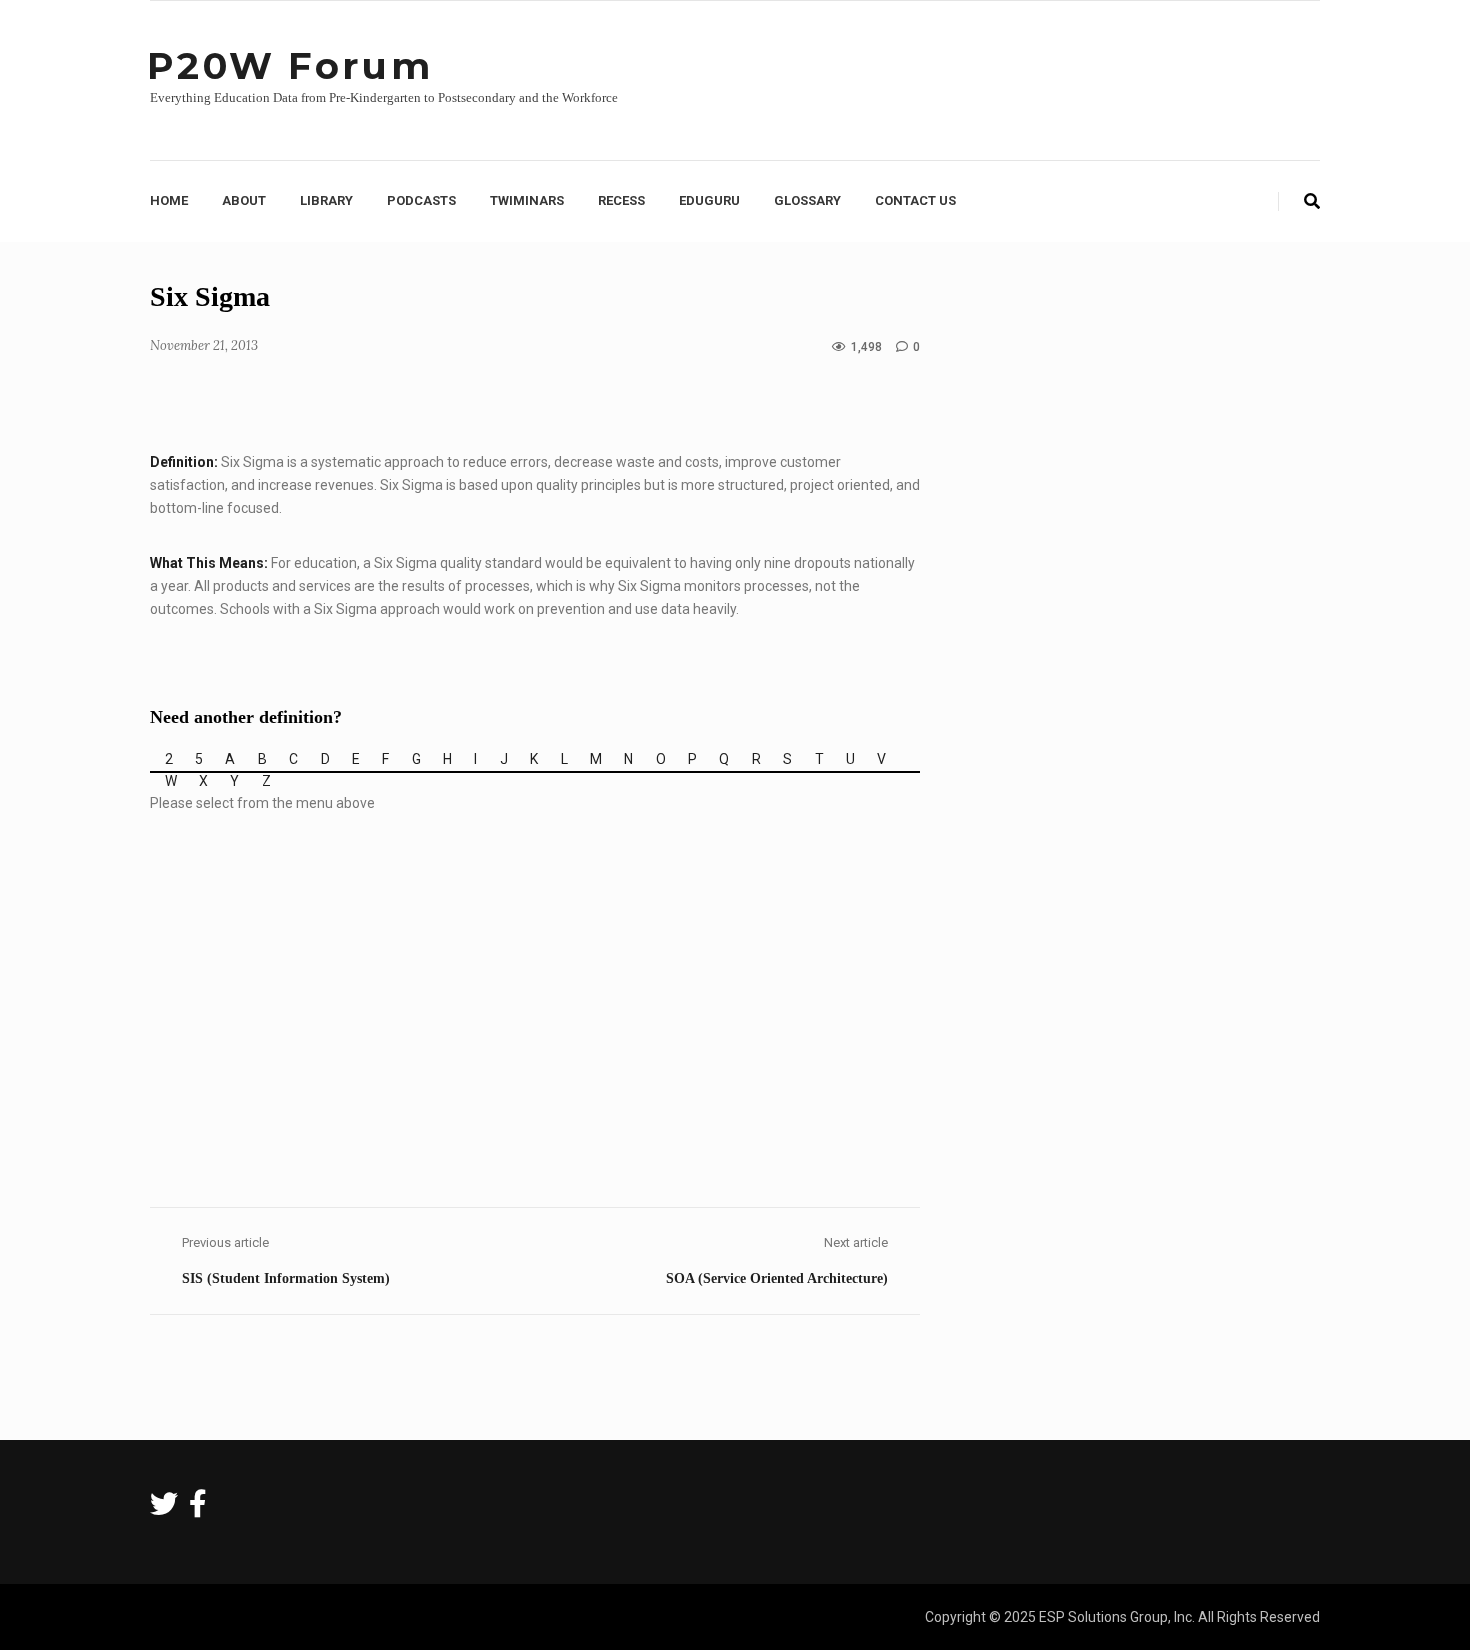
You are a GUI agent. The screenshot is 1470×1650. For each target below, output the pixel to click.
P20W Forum (290, 65)
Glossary (807, 200)
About (244, 200)
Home (169, 200)
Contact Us (915, 200)
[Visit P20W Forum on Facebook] (198, 1509)
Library (326, 200)
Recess (621, 200)
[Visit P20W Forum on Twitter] (164, 1509)
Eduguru (709, 200)
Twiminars (527, 200)
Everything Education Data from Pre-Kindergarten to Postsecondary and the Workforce (384, 97)
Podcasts (421, 200)
